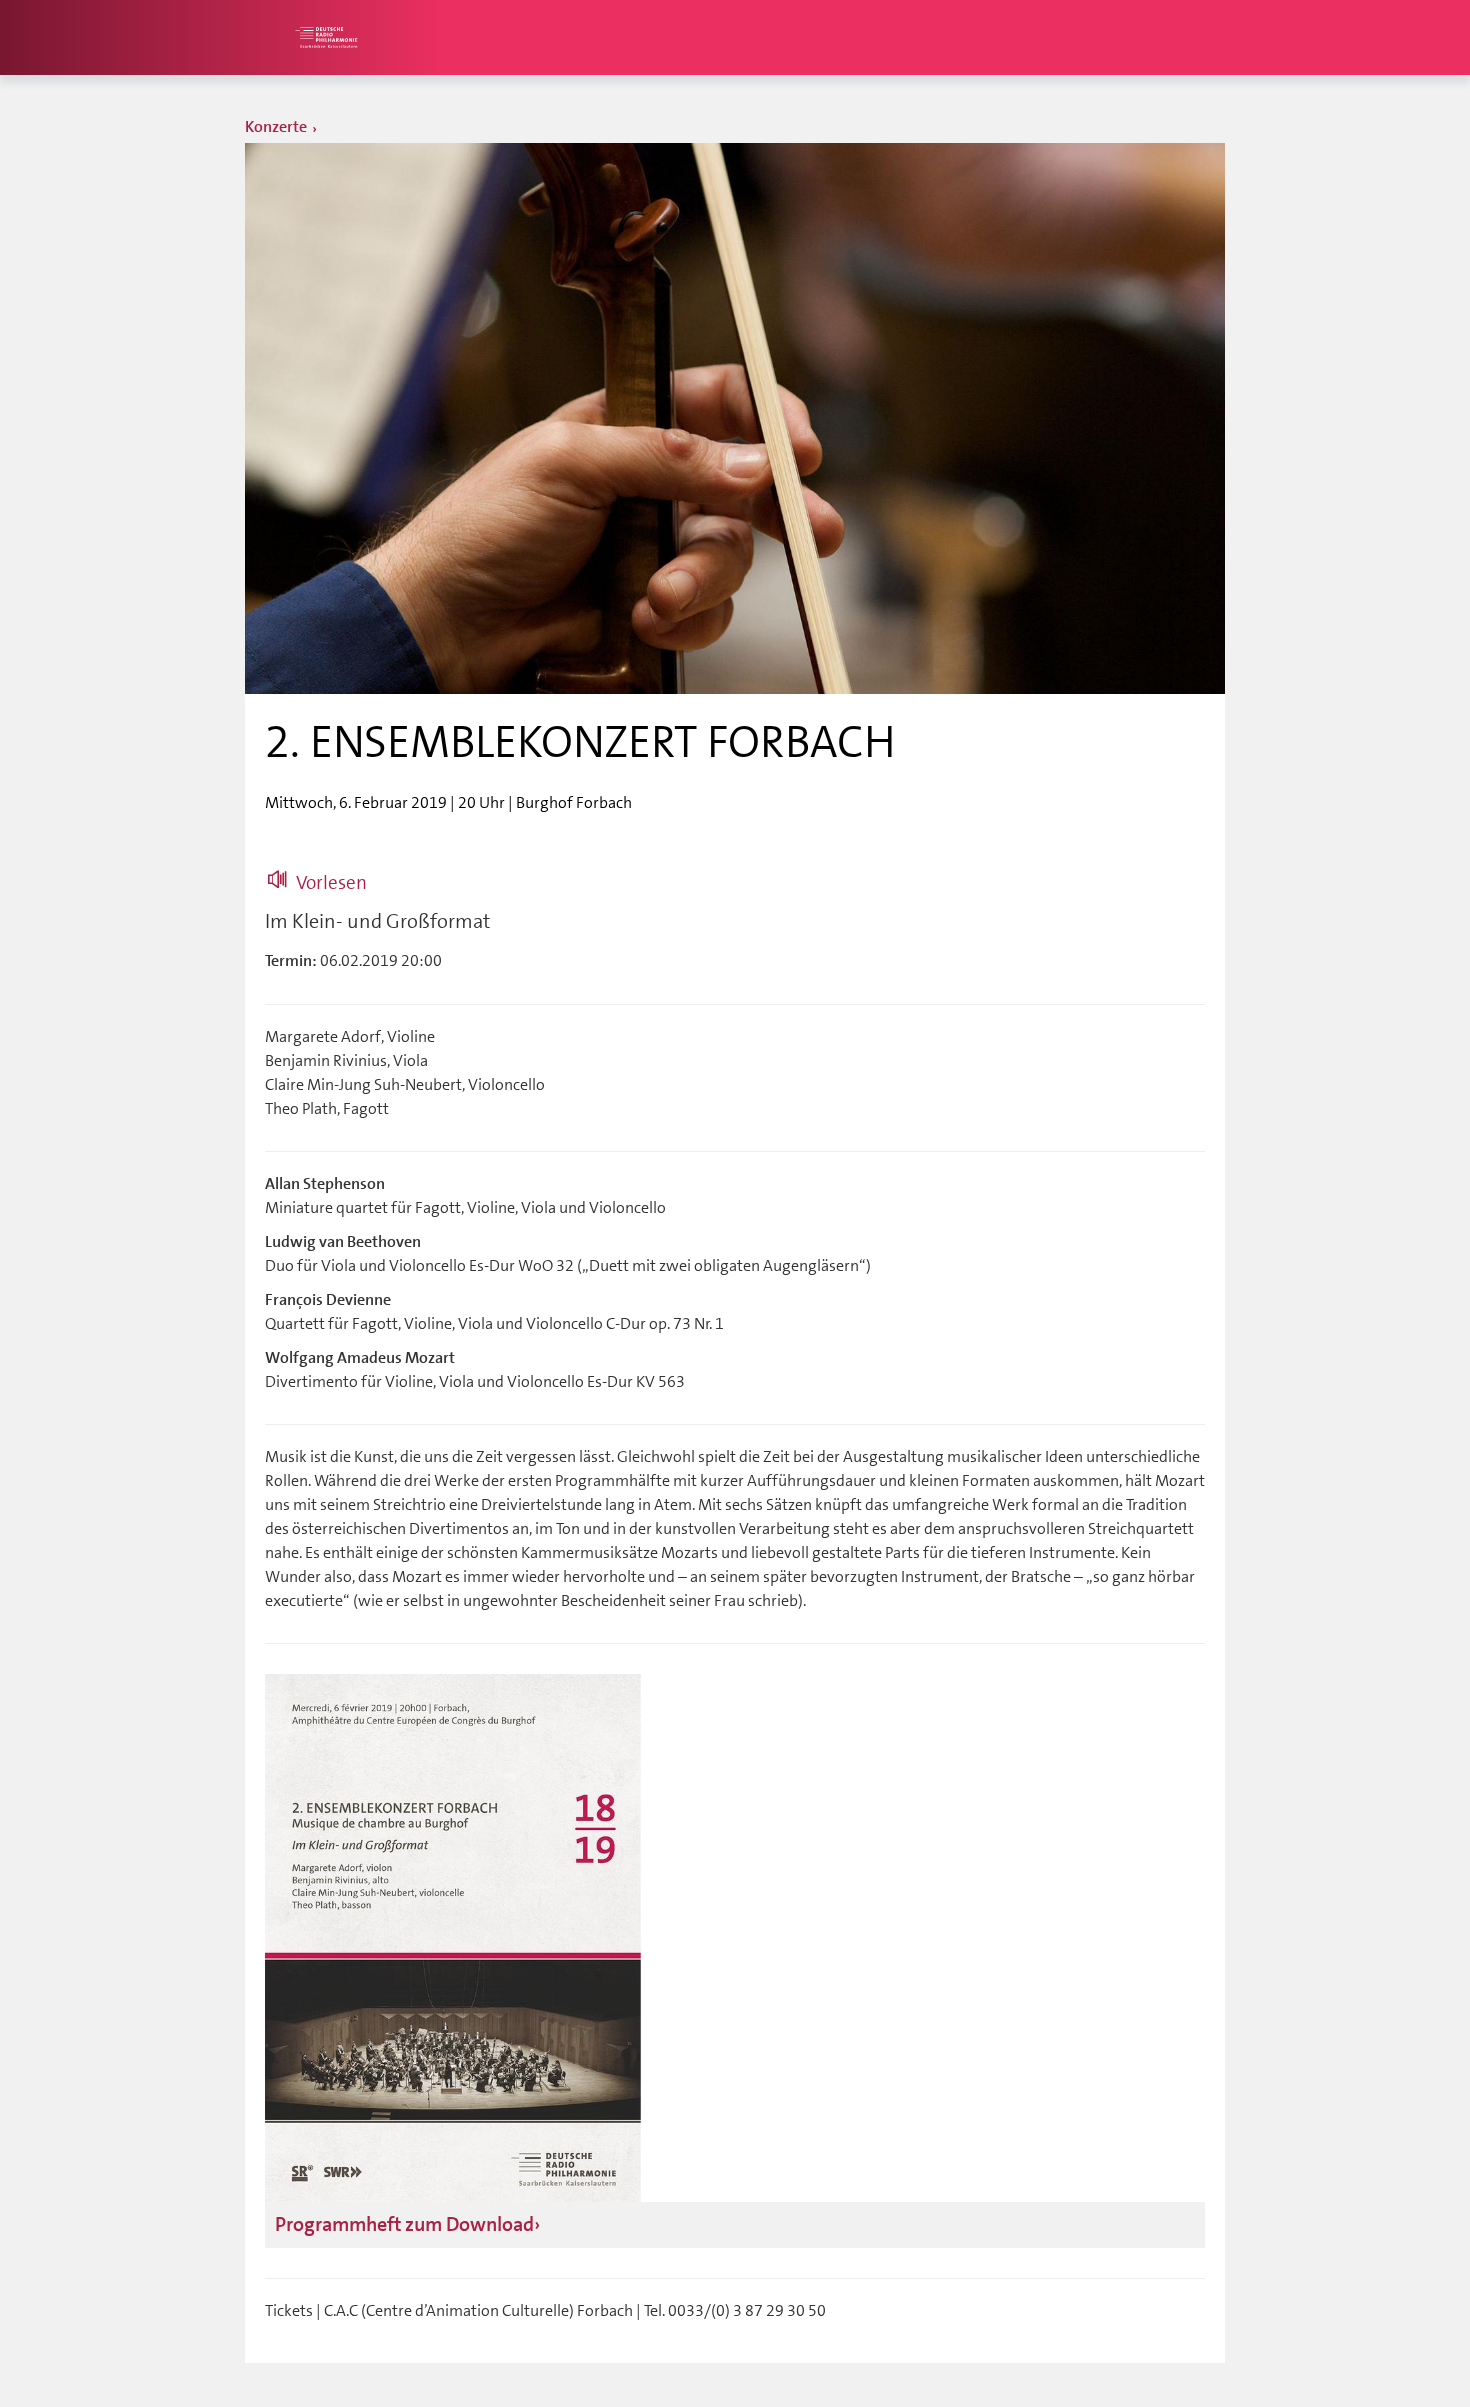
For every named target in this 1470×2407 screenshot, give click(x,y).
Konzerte (276, 127)
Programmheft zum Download (404, 2224)
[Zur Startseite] (325, 37)
